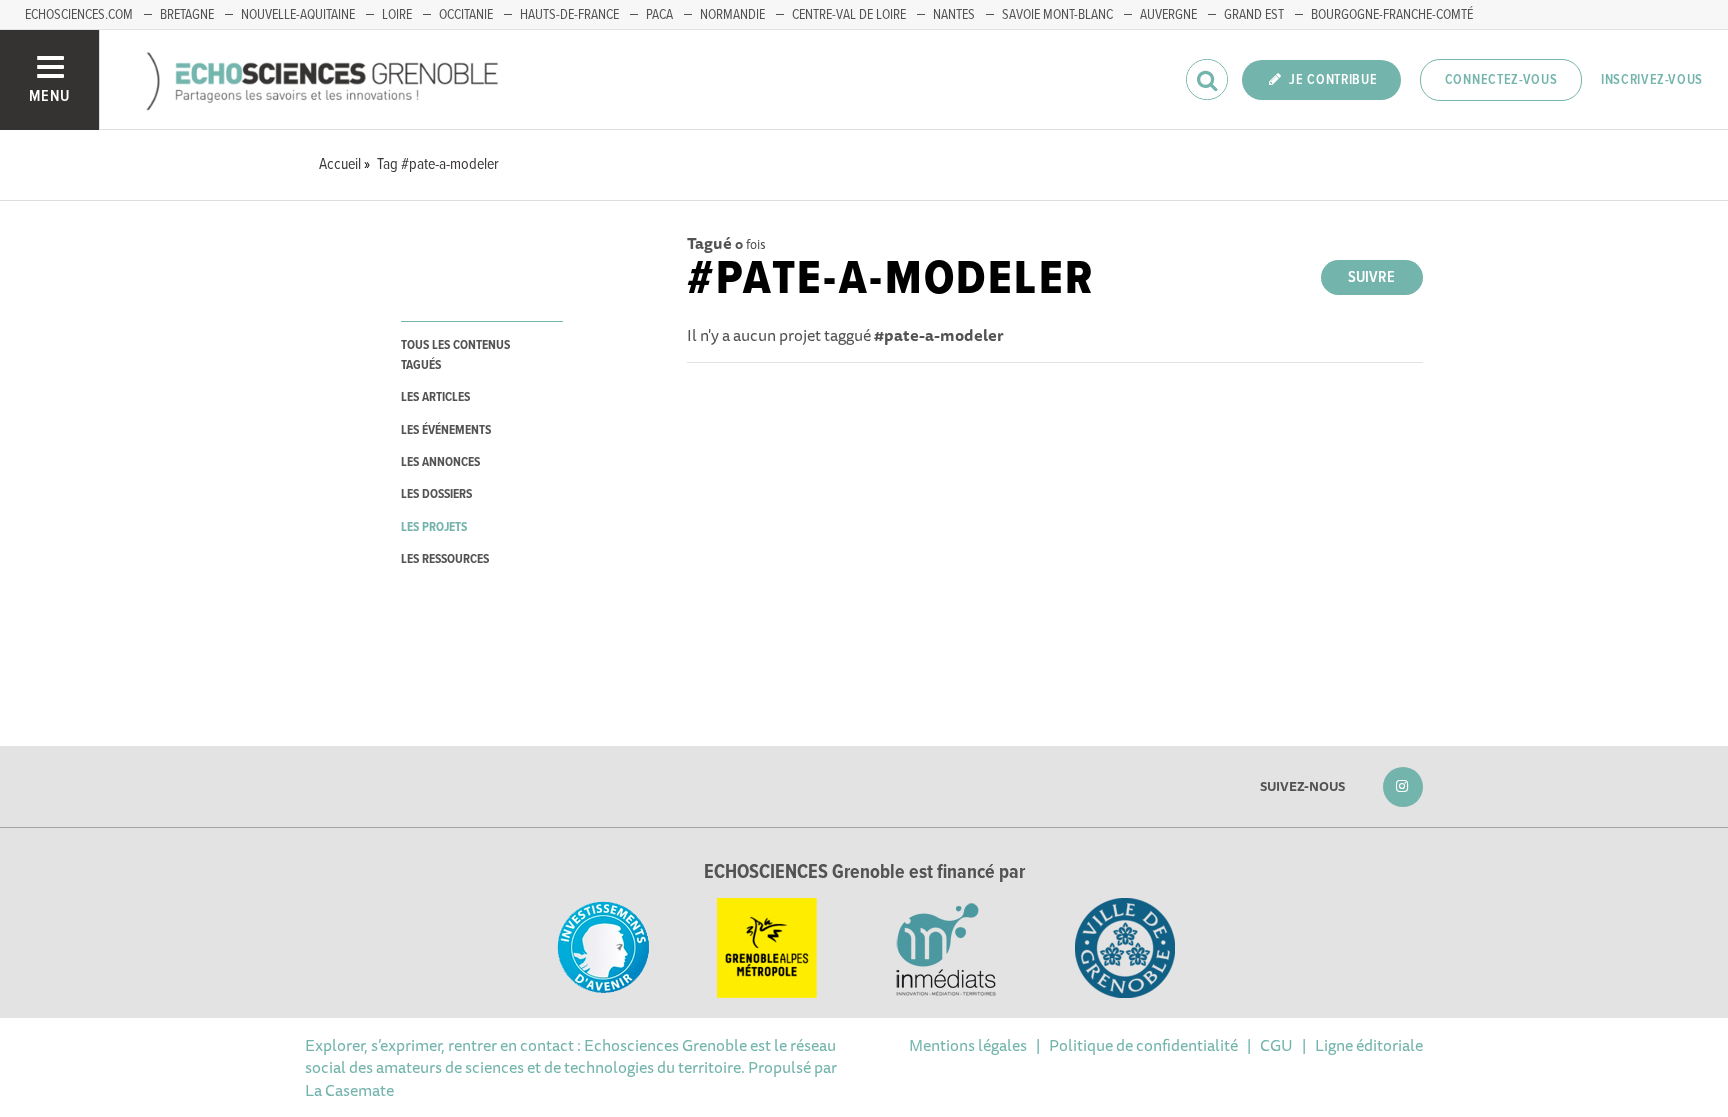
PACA (659, 15)
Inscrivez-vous (1652, 80)
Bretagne (187, 15)
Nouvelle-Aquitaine (298, 15)
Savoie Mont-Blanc (1057, 15)
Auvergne (1168, 15)
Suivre (1371, 277)
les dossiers (436, 494)
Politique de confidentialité (1143, 1045)
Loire (397, 15)
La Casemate (349, 1090)
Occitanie (466, 15)
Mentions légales (968, 1045)
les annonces (440, 462)
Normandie (732, 15)
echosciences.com (79, 15)
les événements (446, 430)
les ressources (445, 559)
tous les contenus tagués (455, 355)
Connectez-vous (1501, 80)
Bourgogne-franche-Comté (1392, 15)
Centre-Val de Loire (849, 15)
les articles (435, 397)
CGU (1276, 1045)
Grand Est (1254, 15)
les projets (434, 527)
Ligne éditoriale (1369, 1045)
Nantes (954, 15)
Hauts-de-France (569, 15)
